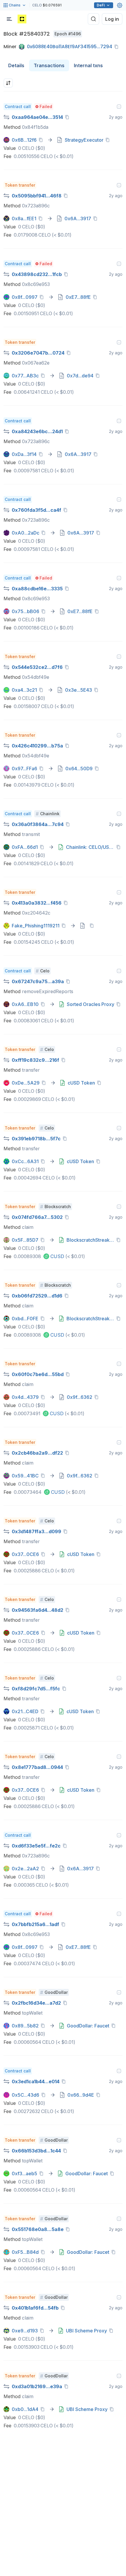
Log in (112, 19)
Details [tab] (16, 65)
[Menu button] (9, 19)
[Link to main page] (22, 19)
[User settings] (120, 5)
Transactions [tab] (49, 65)
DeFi (101, 5)
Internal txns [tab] (88, 65)
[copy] (118, 47)
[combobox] (8, 83)
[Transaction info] (119, 107)
